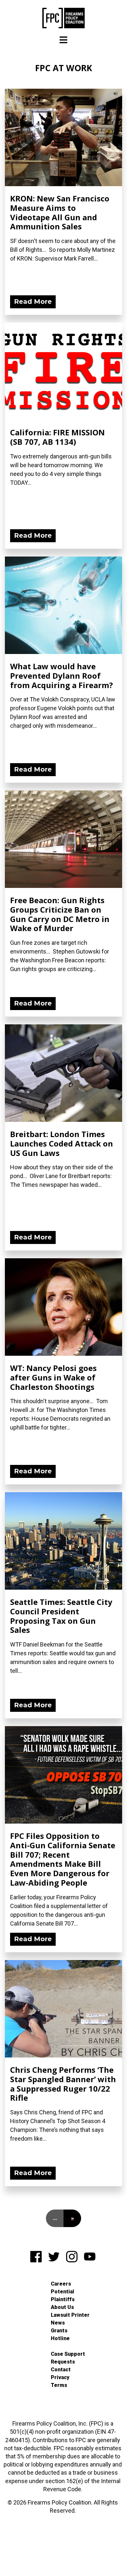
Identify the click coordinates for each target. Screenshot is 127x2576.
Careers (61, 2284)
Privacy (60, 2377)
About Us (62, 2307)
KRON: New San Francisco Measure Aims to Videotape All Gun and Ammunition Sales (60, 212)
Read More (33, 301)
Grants (59, 2331)
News (58, 2323)
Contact (61, 2370)
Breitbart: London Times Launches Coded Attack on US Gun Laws (62, 1143)
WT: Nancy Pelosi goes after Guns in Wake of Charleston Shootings (53, 1377)
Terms (59, 2385)
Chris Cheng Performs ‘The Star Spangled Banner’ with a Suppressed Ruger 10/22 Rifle (63, 2084)
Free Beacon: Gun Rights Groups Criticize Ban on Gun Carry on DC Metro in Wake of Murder (60, 914)
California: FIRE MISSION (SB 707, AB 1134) (57, 437)
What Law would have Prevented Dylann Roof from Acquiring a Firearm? (62, 676)
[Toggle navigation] (63, 40)
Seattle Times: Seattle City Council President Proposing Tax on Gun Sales (61, 1616)
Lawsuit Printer (70, 2315)
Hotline (60, 2338)
